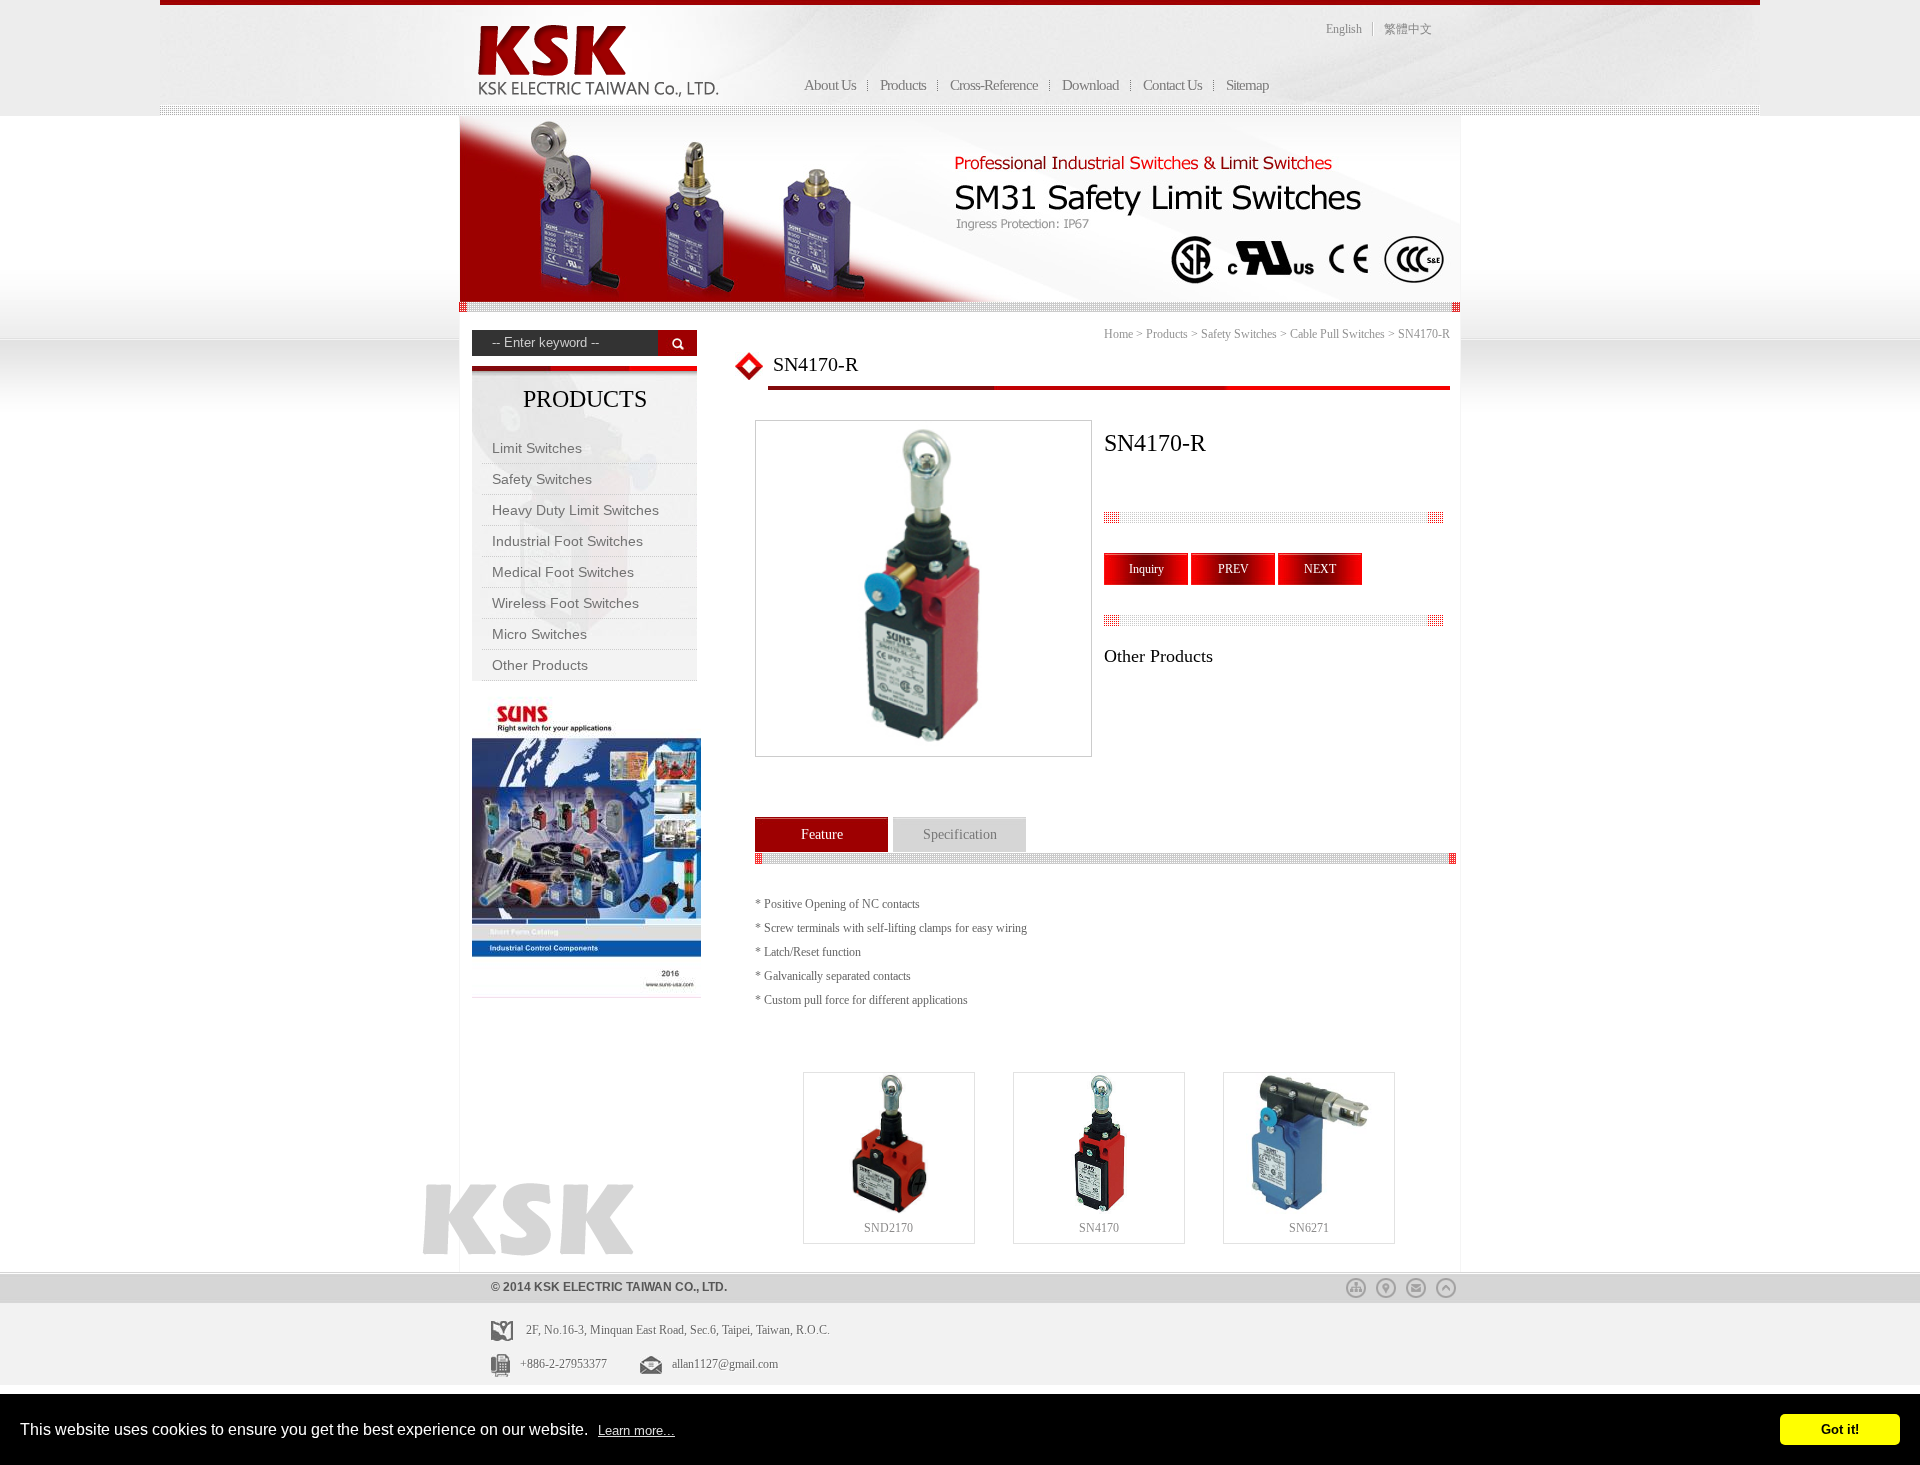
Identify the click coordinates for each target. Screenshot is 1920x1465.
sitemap (1356, 1285)
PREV (1233, 569)
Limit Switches (537, 448)
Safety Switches (542, 479)
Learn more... (636, 1430)
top (1446, 1285)
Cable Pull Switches (1337, 334)
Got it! (1840, 1429)
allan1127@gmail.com (725, 1364)
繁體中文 (1408, 29)
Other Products (540, 665)
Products (903, 85)
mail (1416, 1285)
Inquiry (1146, 569)
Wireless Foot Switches (565, 603)
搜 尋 (677, 343)
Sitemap (1247, 85)
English (1344, 29)
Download (1090, 85)
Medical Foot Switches (563, 572)
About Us (830, 85)
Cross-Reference (994, 85)
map (1386, 1285)
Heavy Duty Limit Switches (575, 510)
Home (1118, 334)
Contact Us (1172, 85)
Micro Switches (539, 634)
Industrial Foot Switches (567, 541)
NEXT (1320, 569)
